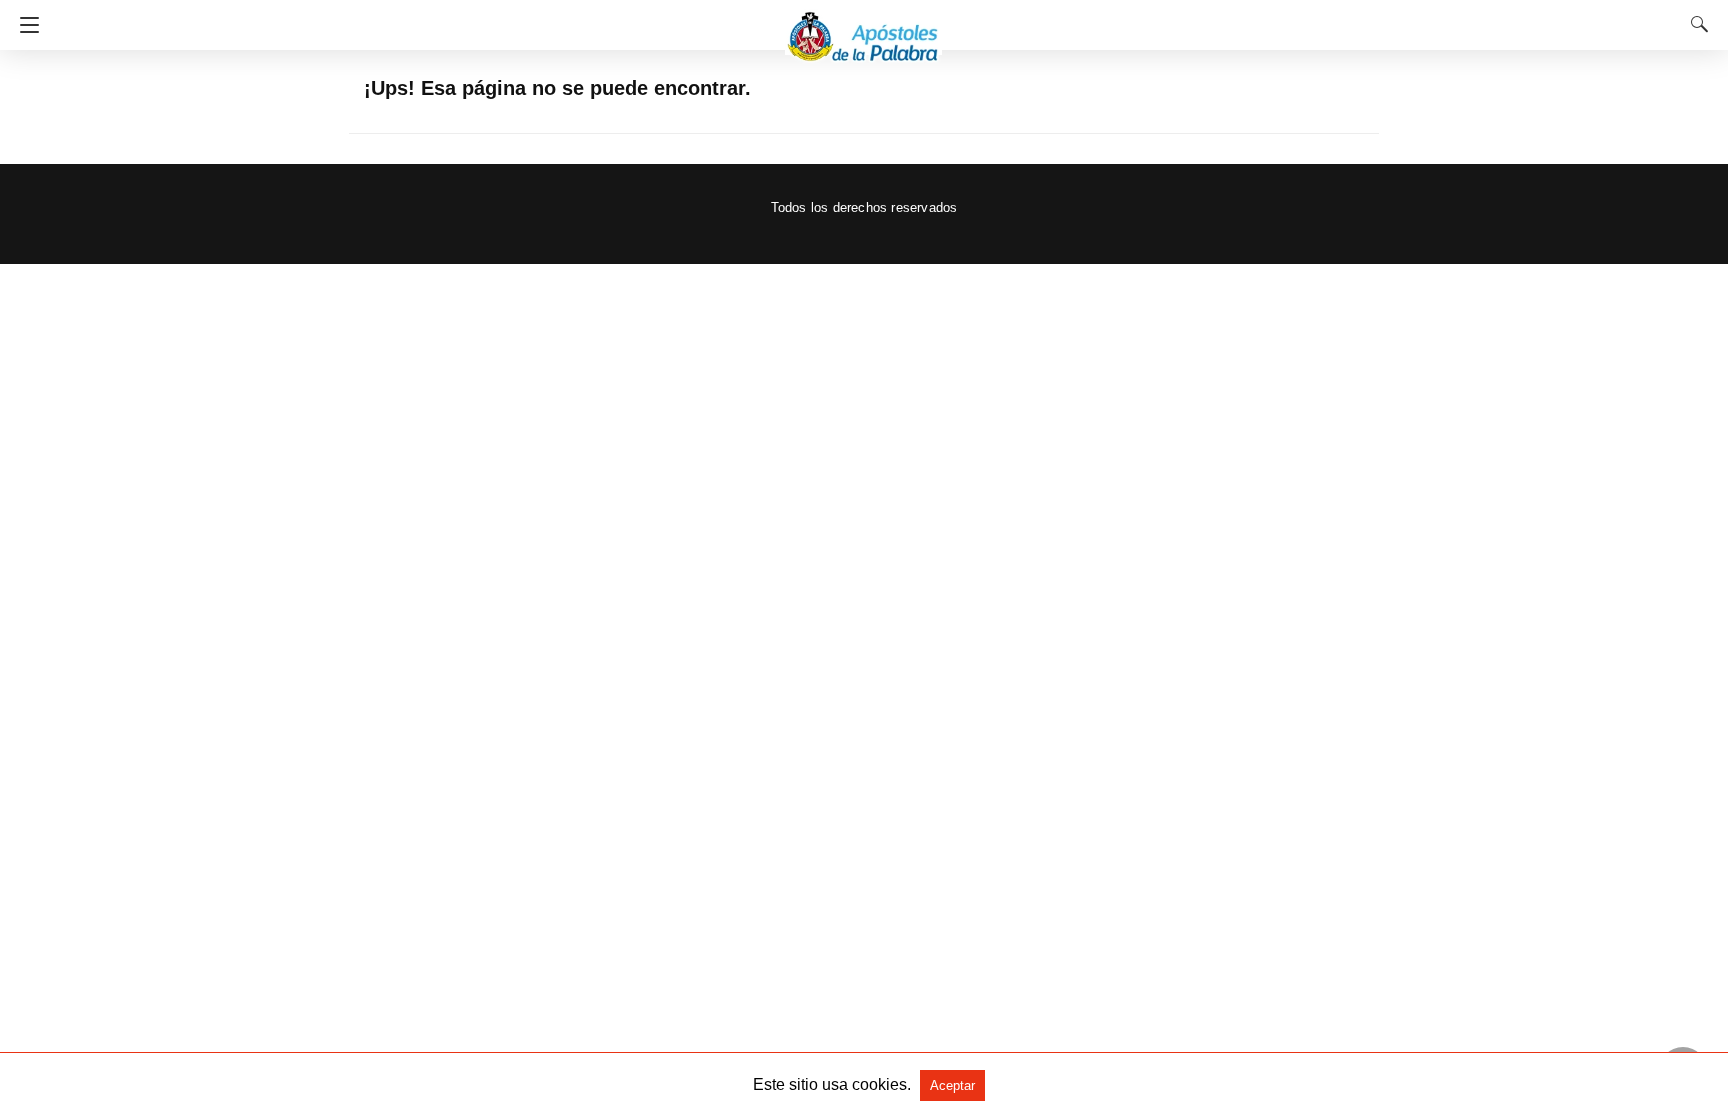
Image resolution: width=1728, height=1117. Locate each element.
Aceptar (952, 1085)
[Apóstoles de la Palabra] (863, 27)
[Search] (1695, 24)
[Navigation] (24, 25)
